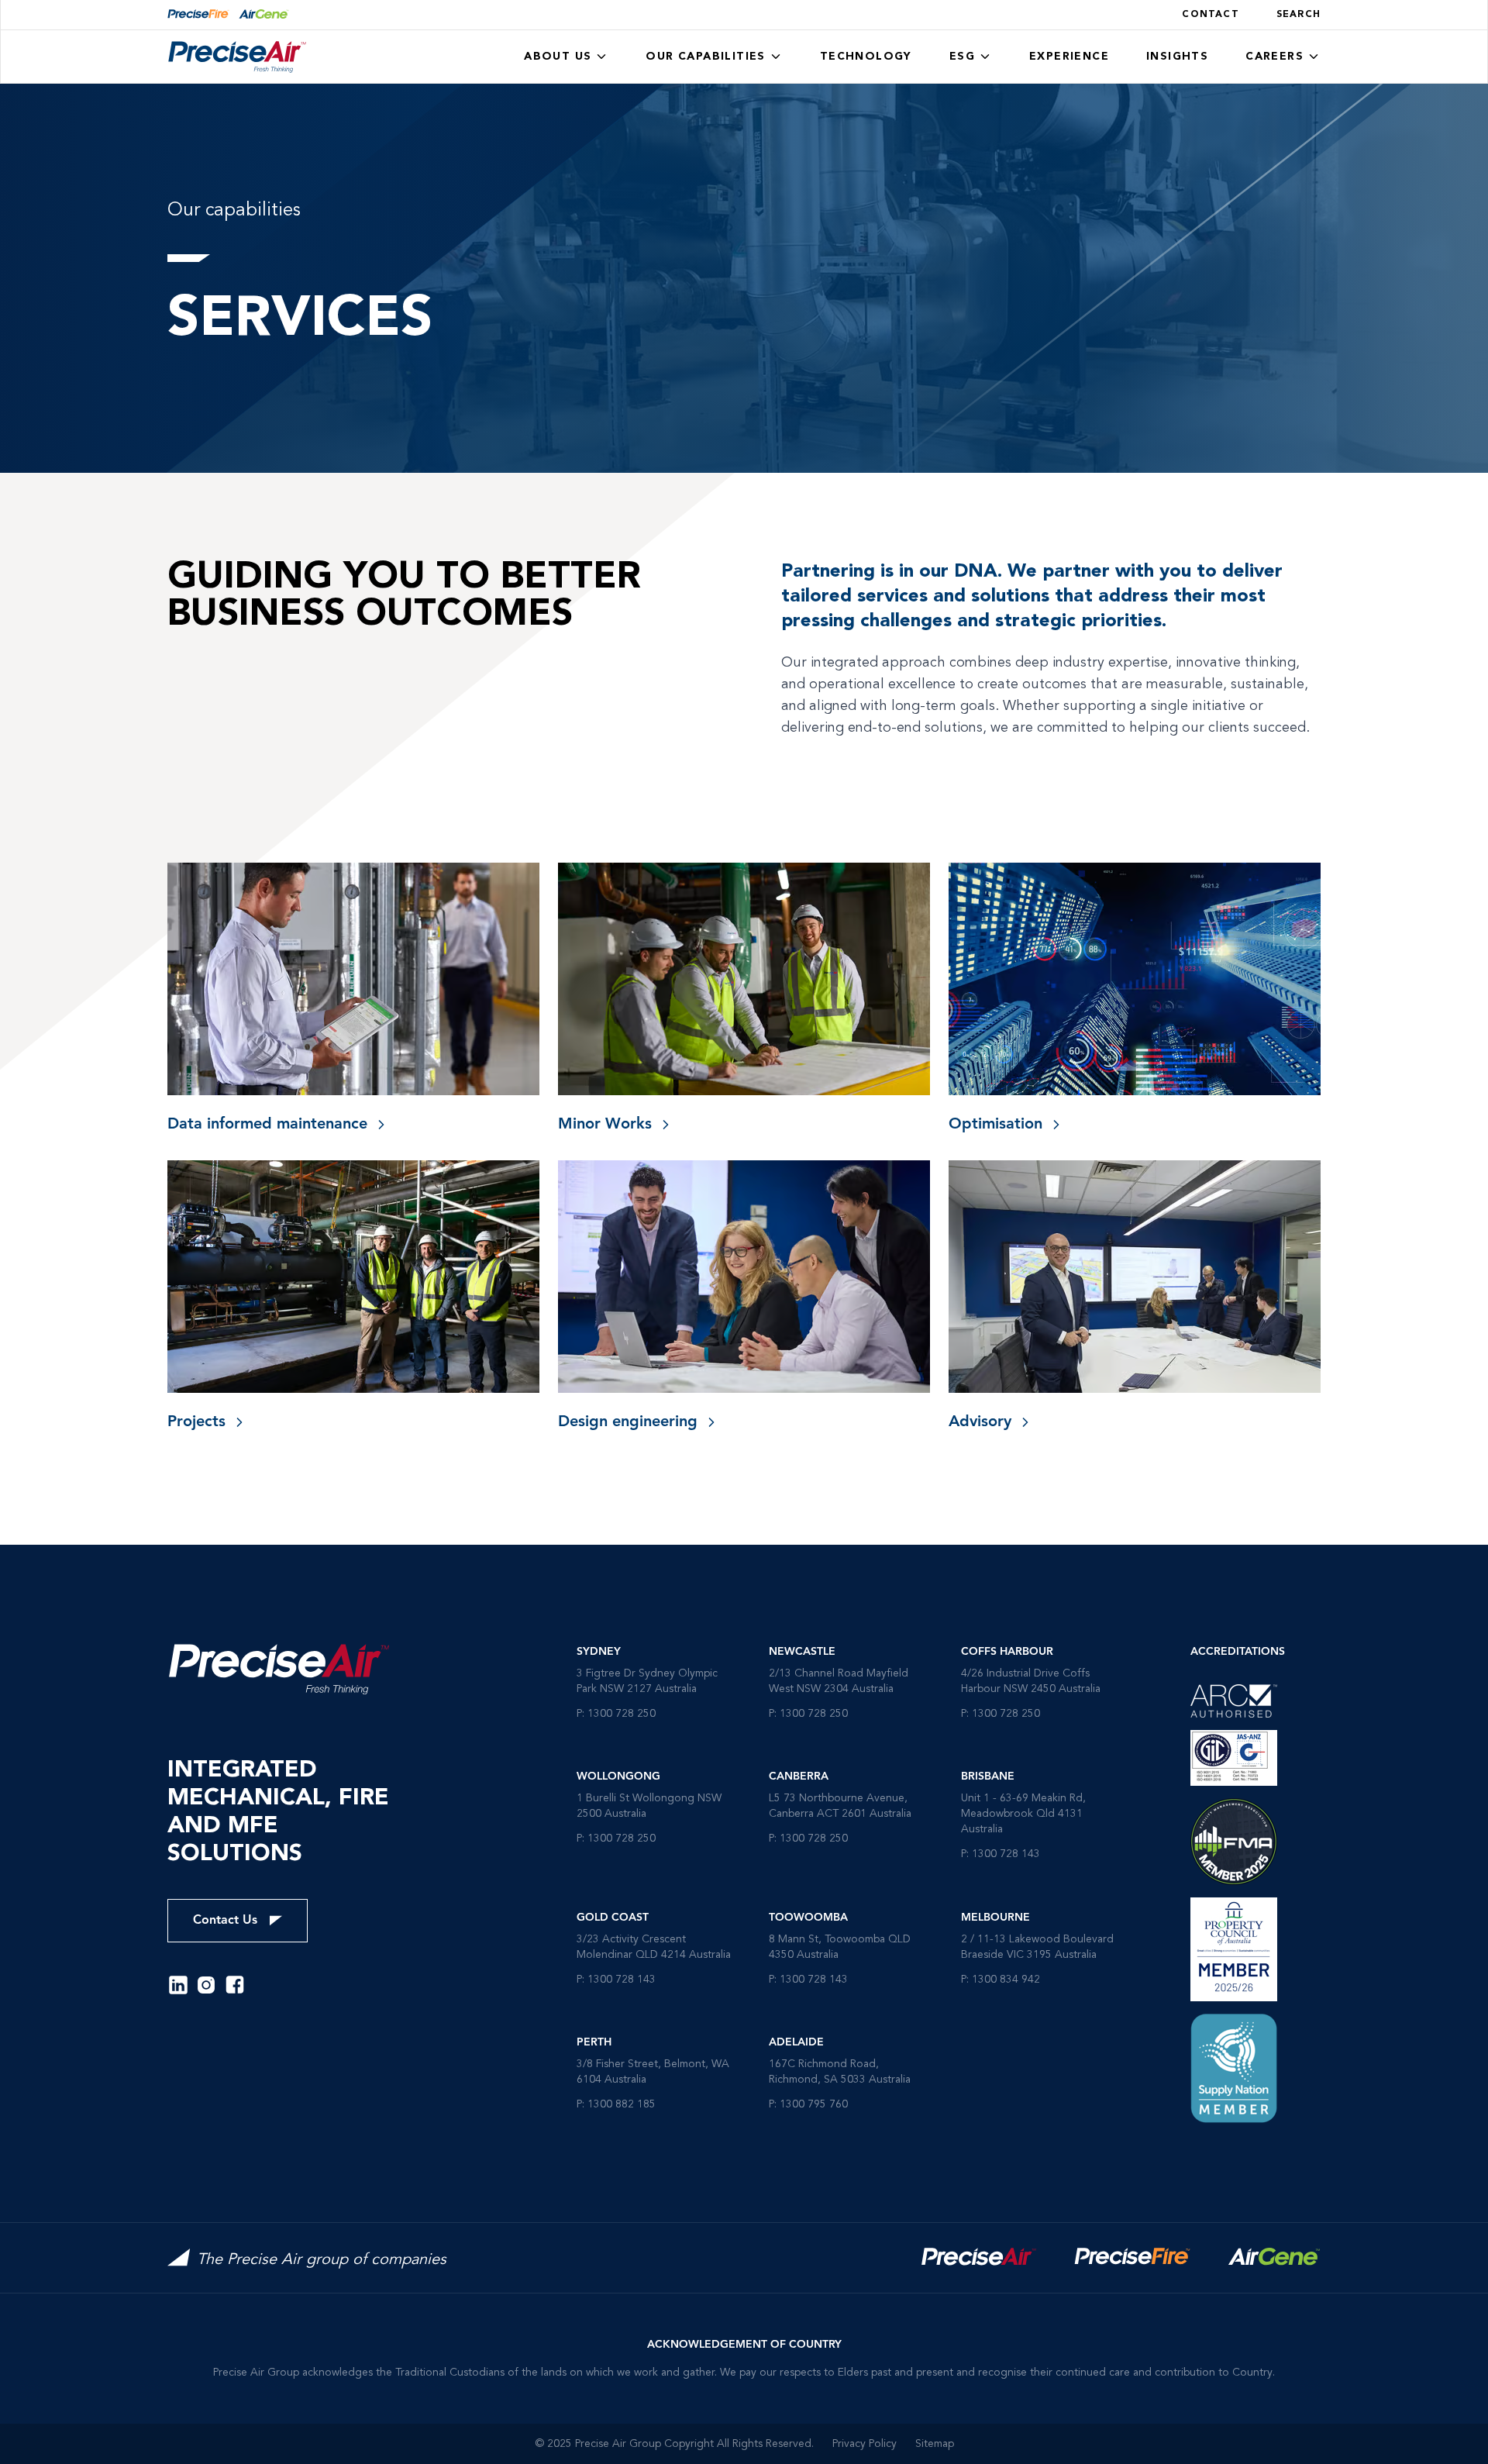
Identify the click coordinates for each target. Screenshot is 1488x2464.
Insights (1177, 57)
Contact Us (225, 1921)
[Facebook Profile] (235, 1985)
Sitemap (935, 2444)
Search (1299, 15)
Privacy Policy (865, 2444)
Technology (866, 57)
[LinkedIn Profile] (178, 1985)
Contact (1210, 15)
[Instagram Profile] (206, 1985)
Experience (1069, 57)
